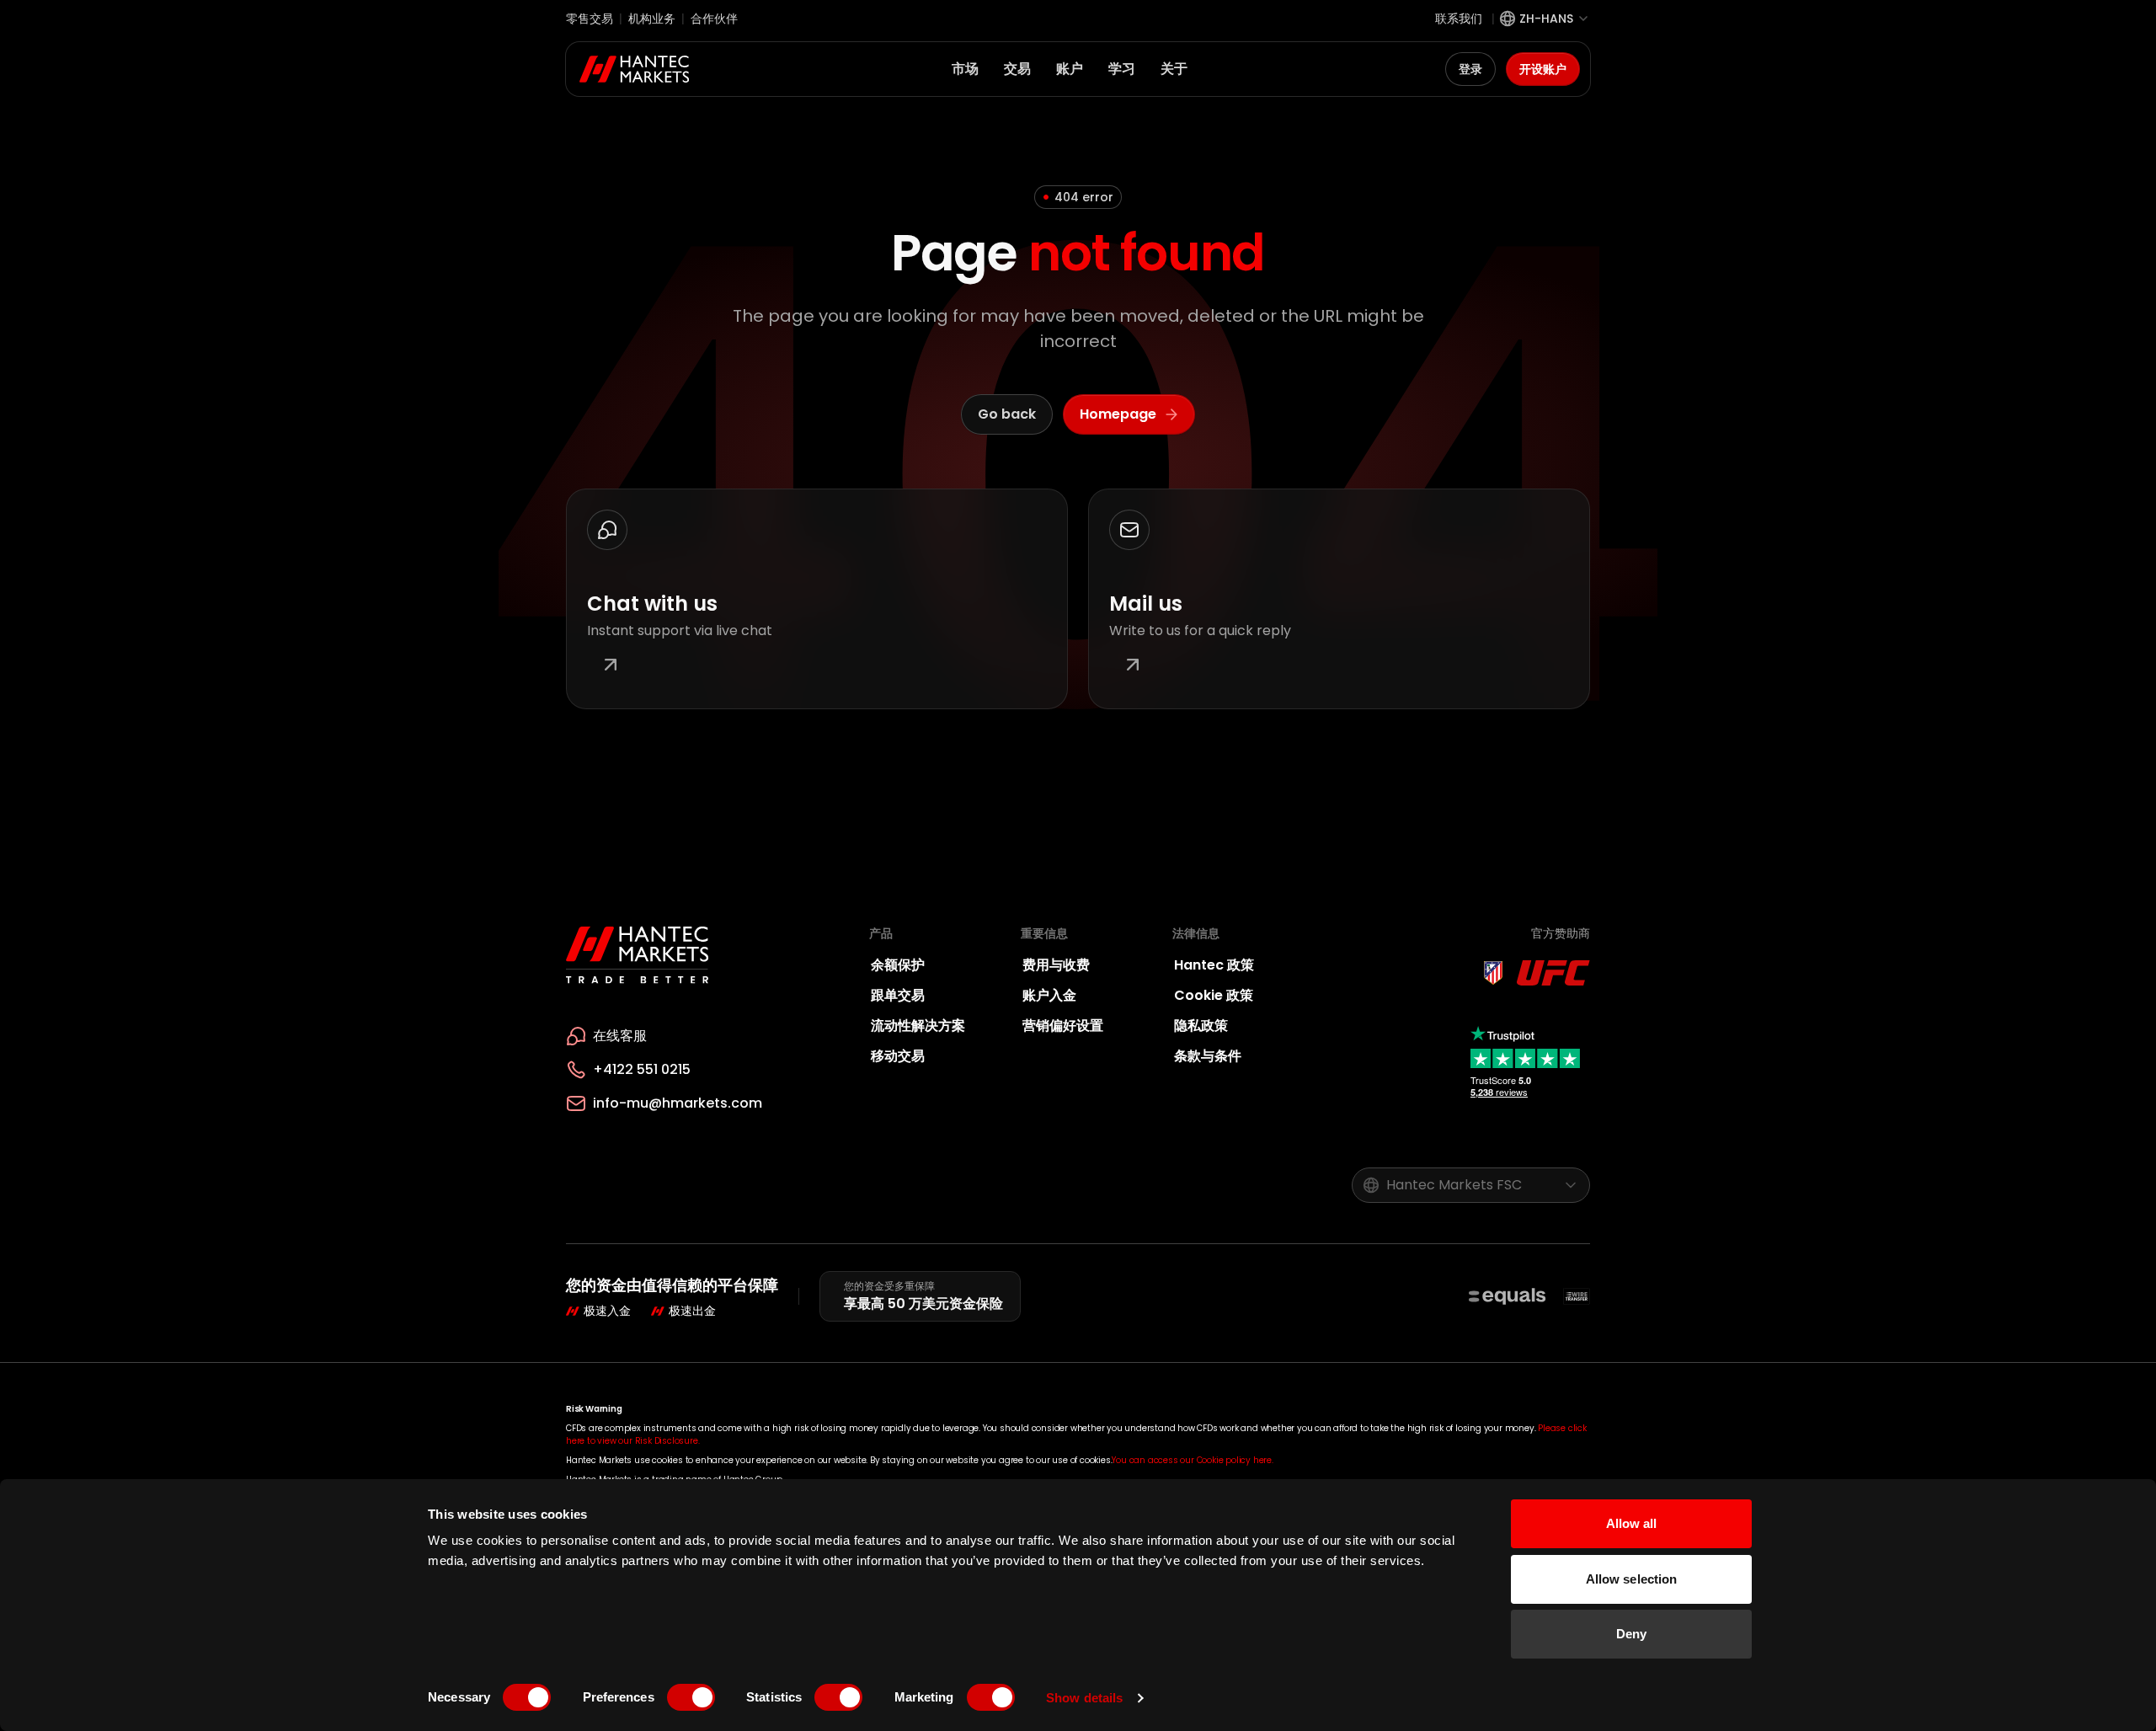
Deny (1631, 1634)
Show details (1084, 1698)
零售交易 (590, 19)
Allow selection (1632, 1579)
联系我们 (1459, 19)
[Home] (635, 69)
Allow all (1632, 1523)
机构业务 (652, 19)
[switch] (691, 1697)
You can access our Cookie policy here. (1192, 1460)
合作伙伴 (714, 19)
